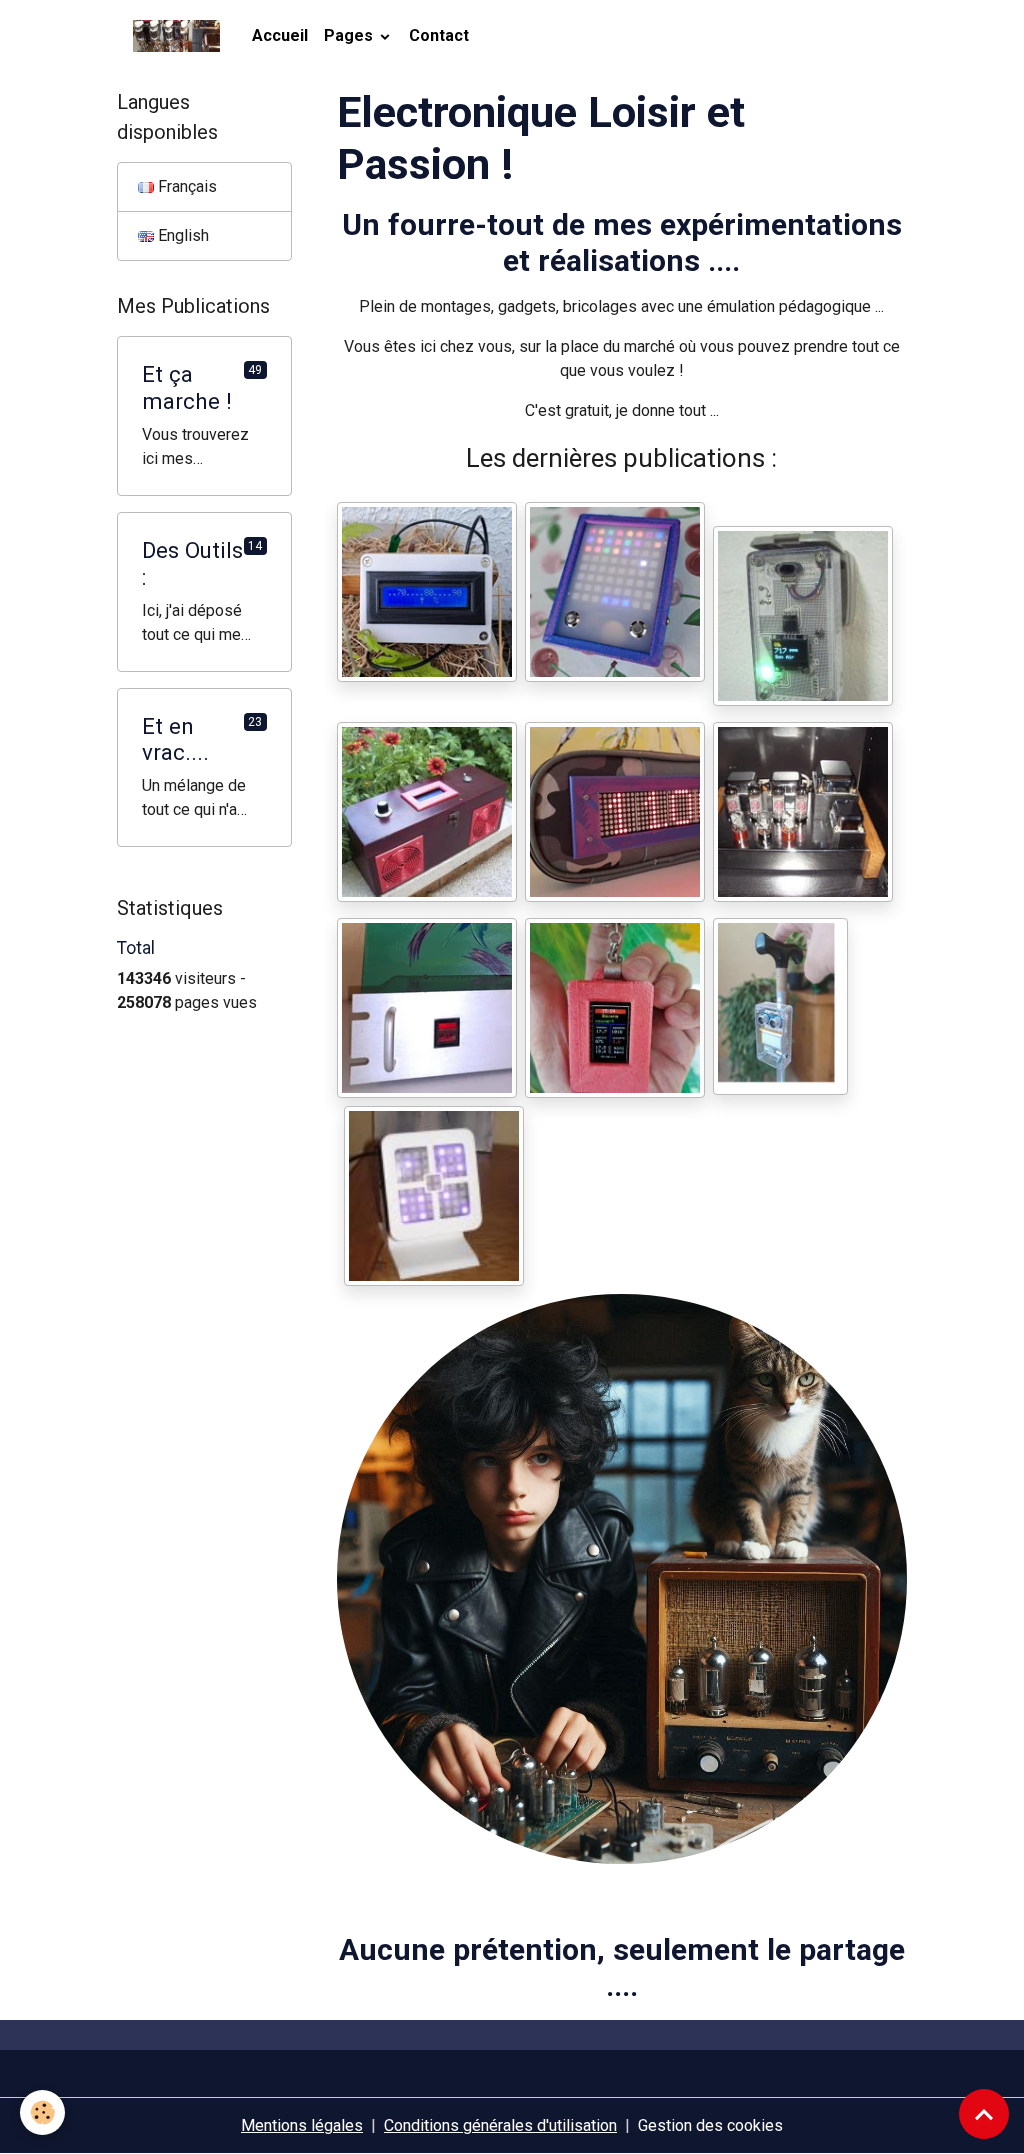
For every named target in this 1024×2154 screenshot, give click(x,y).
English (181, 235)
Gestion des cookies (710, 2125)
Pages (350, 35)
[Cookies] (42, 2112)
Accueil (280, 35)
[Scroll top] (984, 2114)
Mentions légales (302, 2125)
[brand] (180, 36)
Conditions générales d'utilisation (500, 2125)
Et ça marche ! (187, 387)
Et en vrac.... (175, 739)
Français (185, 186)
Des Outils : (192, 563)
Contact (439, 35)
